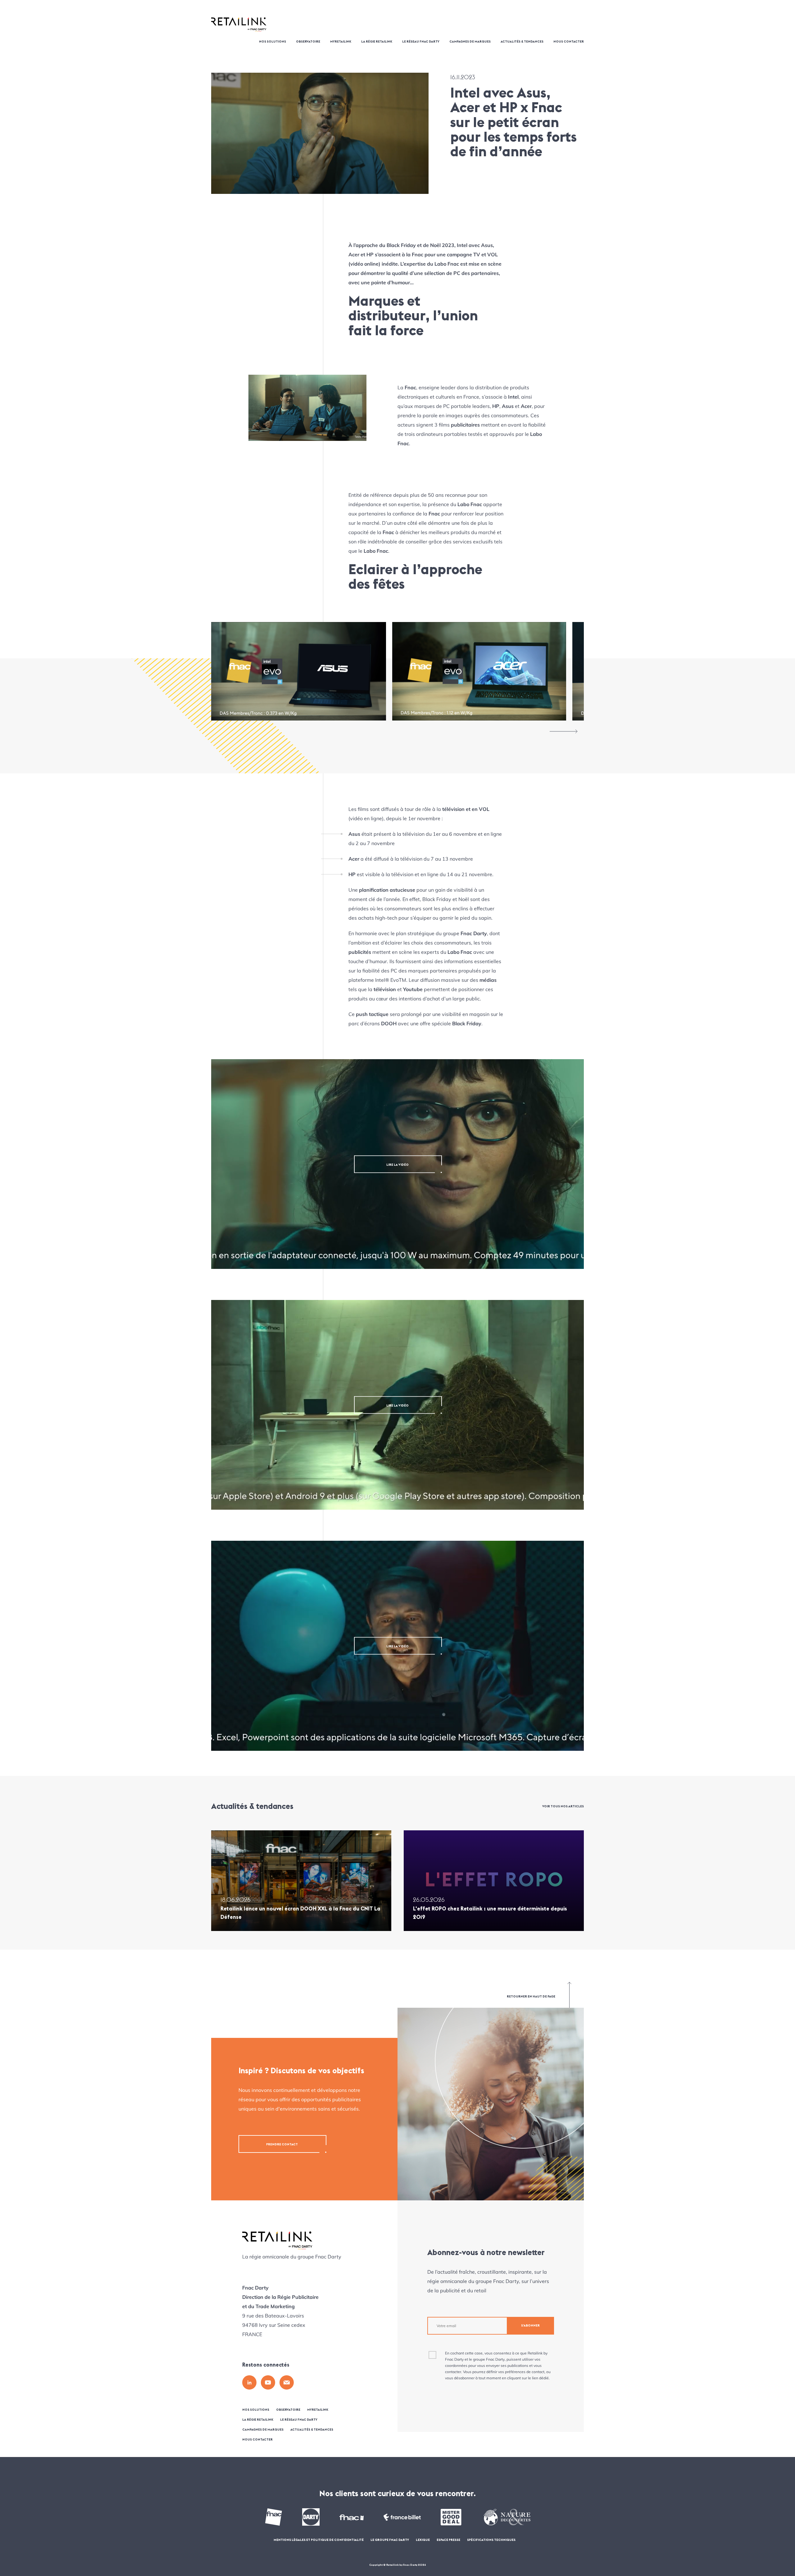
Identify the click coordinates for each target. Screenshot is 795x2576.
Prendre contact (282, 2144)
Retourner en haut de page (531, 1996)
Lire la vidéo (397, 1164)
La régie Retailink (377, 42)
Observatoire (308, 42)
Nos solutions (273, 42)
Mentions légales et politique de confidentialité (319, 2540)
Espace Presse (448, 2540)
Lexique (423, 2540)
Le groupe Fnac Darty (390, 2540)
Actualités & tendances (522, 42)
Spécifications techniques (491, 2540)
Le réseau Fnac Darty (421, 42)
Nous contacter (569, 42)
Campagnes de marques (470, 42)
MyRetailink (341, 42)
